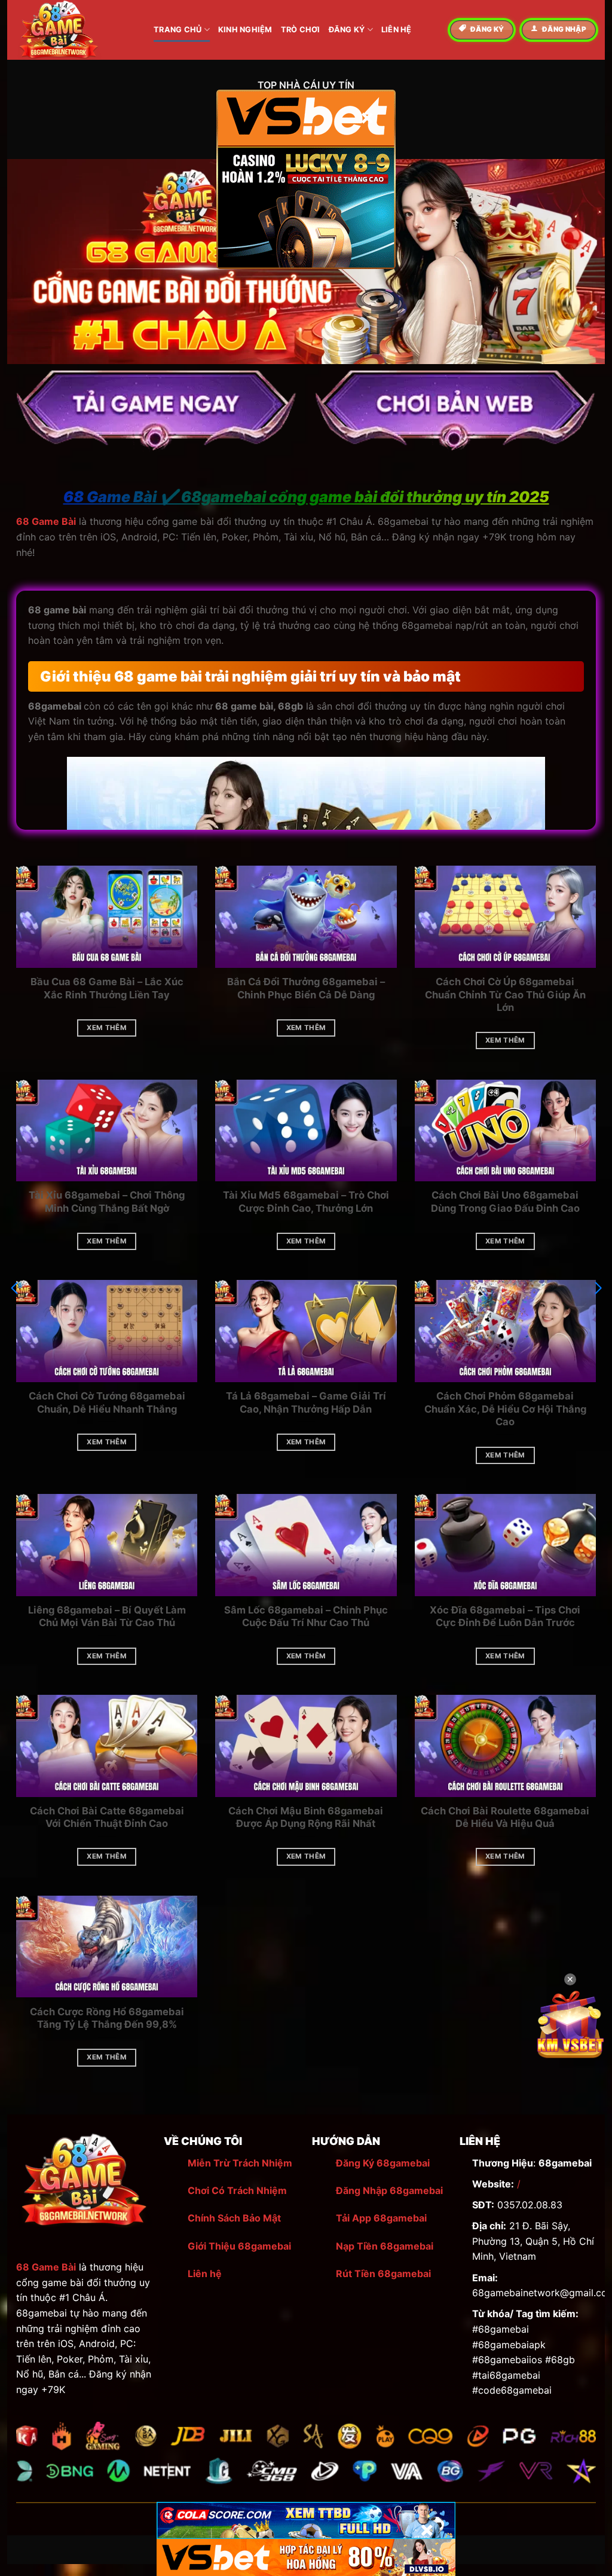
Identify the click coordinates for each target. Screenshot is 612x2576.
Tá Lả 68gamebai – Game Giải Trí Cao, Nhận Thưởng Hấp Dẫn (306, 1402)
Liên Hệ (397, 30)
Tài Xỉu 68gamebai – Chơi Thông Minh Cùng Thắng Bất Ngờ (107, 1202)
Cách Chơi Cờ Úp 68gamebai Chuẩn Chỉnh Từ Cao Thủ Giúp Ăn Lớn (505, 994)
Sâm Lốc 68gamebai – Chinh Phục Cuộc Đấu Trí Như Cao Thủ (306, 1617)
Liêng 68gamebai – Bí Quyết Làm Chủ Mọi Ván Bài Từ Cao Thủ (107, 1617)
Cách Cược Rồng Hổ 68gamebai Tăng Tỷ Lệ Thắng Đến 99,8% (107, 2018)
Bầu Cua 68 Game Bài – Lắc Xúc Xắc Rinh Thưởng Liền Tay (107, 988)
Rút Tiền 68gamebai (383, 2274)
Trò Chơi (301, 30)
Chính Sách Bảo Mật (234, 2218)
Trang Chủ (178, 30)
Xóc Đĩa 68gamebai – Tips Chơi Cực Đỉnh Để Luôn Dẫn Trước (505, 1617)
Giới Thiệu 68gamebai (239, 2246)
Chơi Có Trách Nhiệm (237, 2190)
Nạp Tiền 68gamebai (385, 2246)
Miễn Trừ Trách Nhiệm (240, 2163)
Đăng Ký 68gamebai (383, 2163)
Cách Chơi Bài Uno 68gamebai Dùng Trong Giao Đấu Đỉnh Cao (505, 1202)
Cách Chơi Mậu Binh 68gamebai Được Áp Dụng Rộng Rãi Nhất (306, 1817)
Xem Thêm (107, 1028)
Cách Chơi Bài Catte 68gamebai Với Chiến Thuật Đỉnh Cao (107, 1817)
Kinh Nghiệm (245, 30)
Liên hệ (205, 2274)
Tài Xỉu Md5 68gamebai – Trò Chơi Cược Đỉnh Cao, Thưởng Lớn (306, 1202)
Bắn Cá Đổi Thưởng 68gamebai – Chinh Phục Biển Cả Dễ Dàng (306, 988)
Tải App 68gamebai (381, 2218)
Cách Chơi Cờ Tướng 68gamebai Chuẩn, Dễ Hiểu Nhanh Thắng (107, 1402)
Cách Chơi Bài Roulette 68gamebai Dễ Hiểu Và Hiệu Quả (505, 1817)
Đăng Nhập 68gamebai (389, 2190)
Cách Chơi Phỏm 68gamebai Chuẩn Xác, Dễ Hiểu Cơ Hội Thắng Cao (505, 1409)
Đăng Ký (347, 30)
